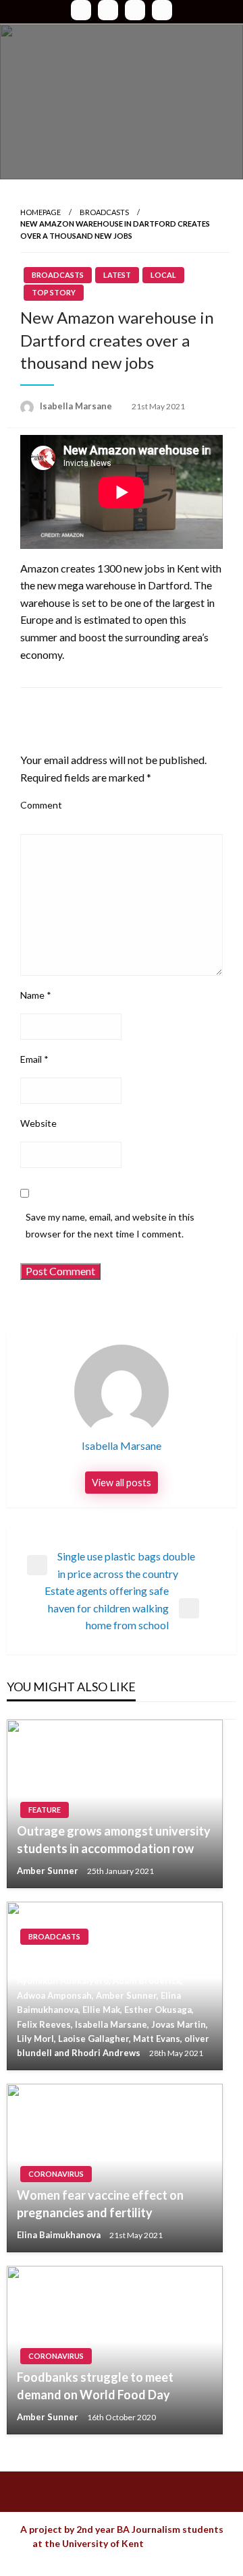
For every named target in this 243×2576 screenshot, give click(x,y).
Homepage (40, 212)
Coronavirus (56, 2174)
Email (34, 1059)
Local (163, 275)
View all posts (122, 1483)
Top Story (54, 292)
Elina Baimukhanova (60, 2235)
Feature (45, 1810)
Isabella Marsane (77, 406)
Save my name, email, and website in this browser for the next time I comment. (110, 1225)
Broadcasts (104, 212)
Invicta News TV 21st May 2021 (104, 1958)
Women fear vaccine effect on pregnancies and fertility (100, 2203)
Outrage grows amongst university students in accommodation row (114, 1839)
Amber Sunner (49, 1871)
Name (36, 995)
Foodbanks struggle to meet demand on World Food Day (95, 2385)
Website (38, 1123)
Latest (117, 275)
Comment (41, 805)
